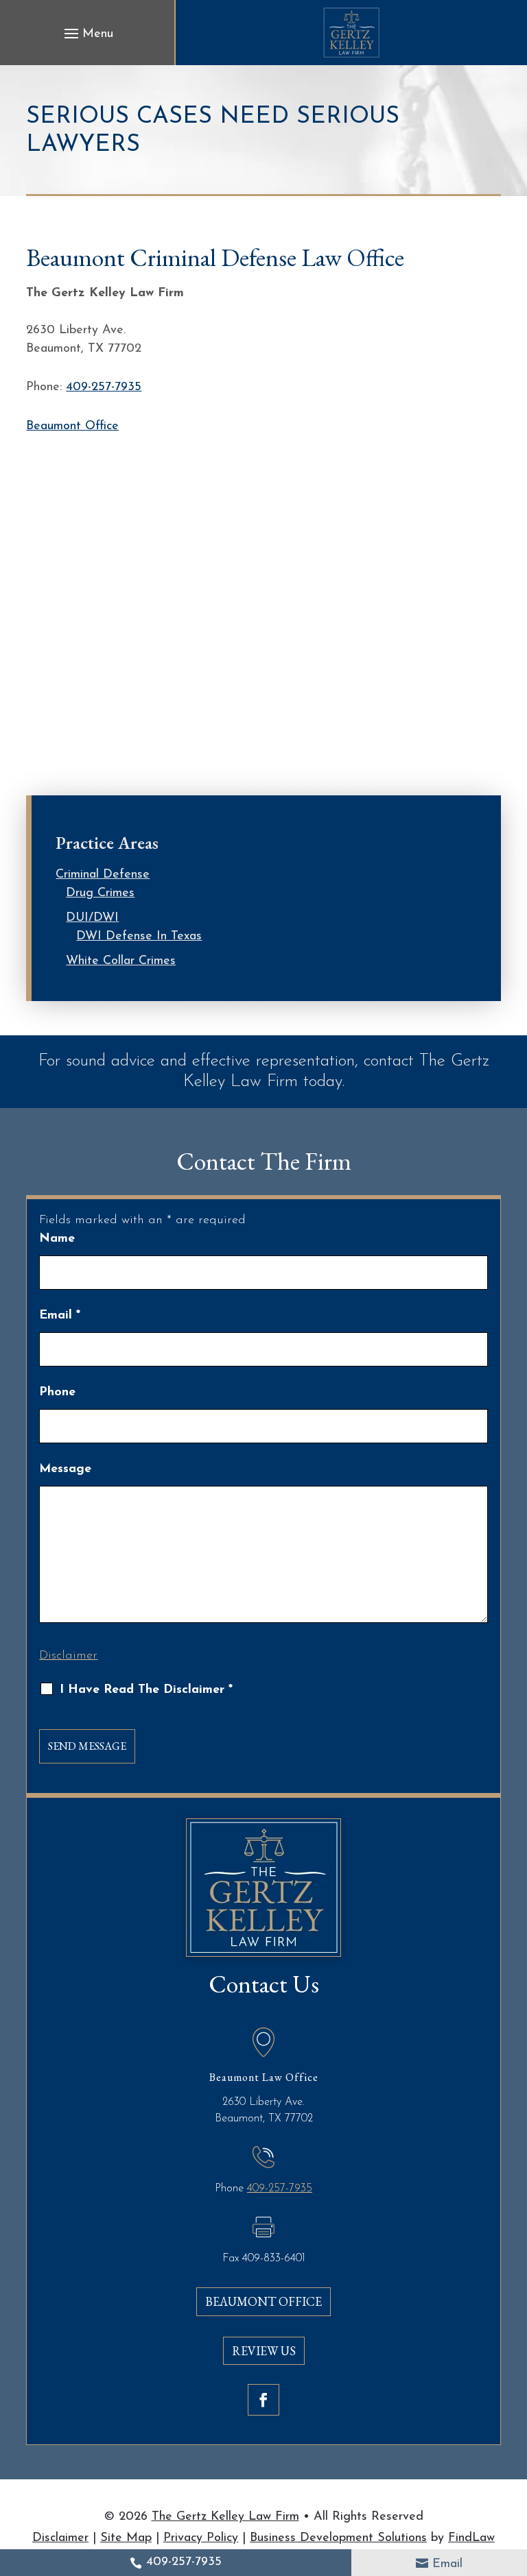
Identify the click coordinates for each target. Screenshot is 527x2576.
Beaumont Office (72, 426)
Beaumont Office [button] (263, 2301)
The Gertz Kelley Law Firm (225, 2517)
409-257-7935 (184, 2562)
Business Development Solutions (338, 2538)
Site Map (126, 2538)
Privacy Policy (201, 2538)
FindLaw (471, 2538)
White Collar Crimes (121, 961)
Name (57, 1239)
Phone (57, 1393)
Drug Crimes (100, 893)
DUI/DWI (92, 918)
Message (65, 1469)
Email (447, 2564)
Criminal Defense (103, 875)
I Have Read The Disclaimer (146, 1690)
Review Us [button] (264, 2351)
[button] (87, 34)
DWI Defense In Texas (139, 937)
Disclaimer (68, 1656)
